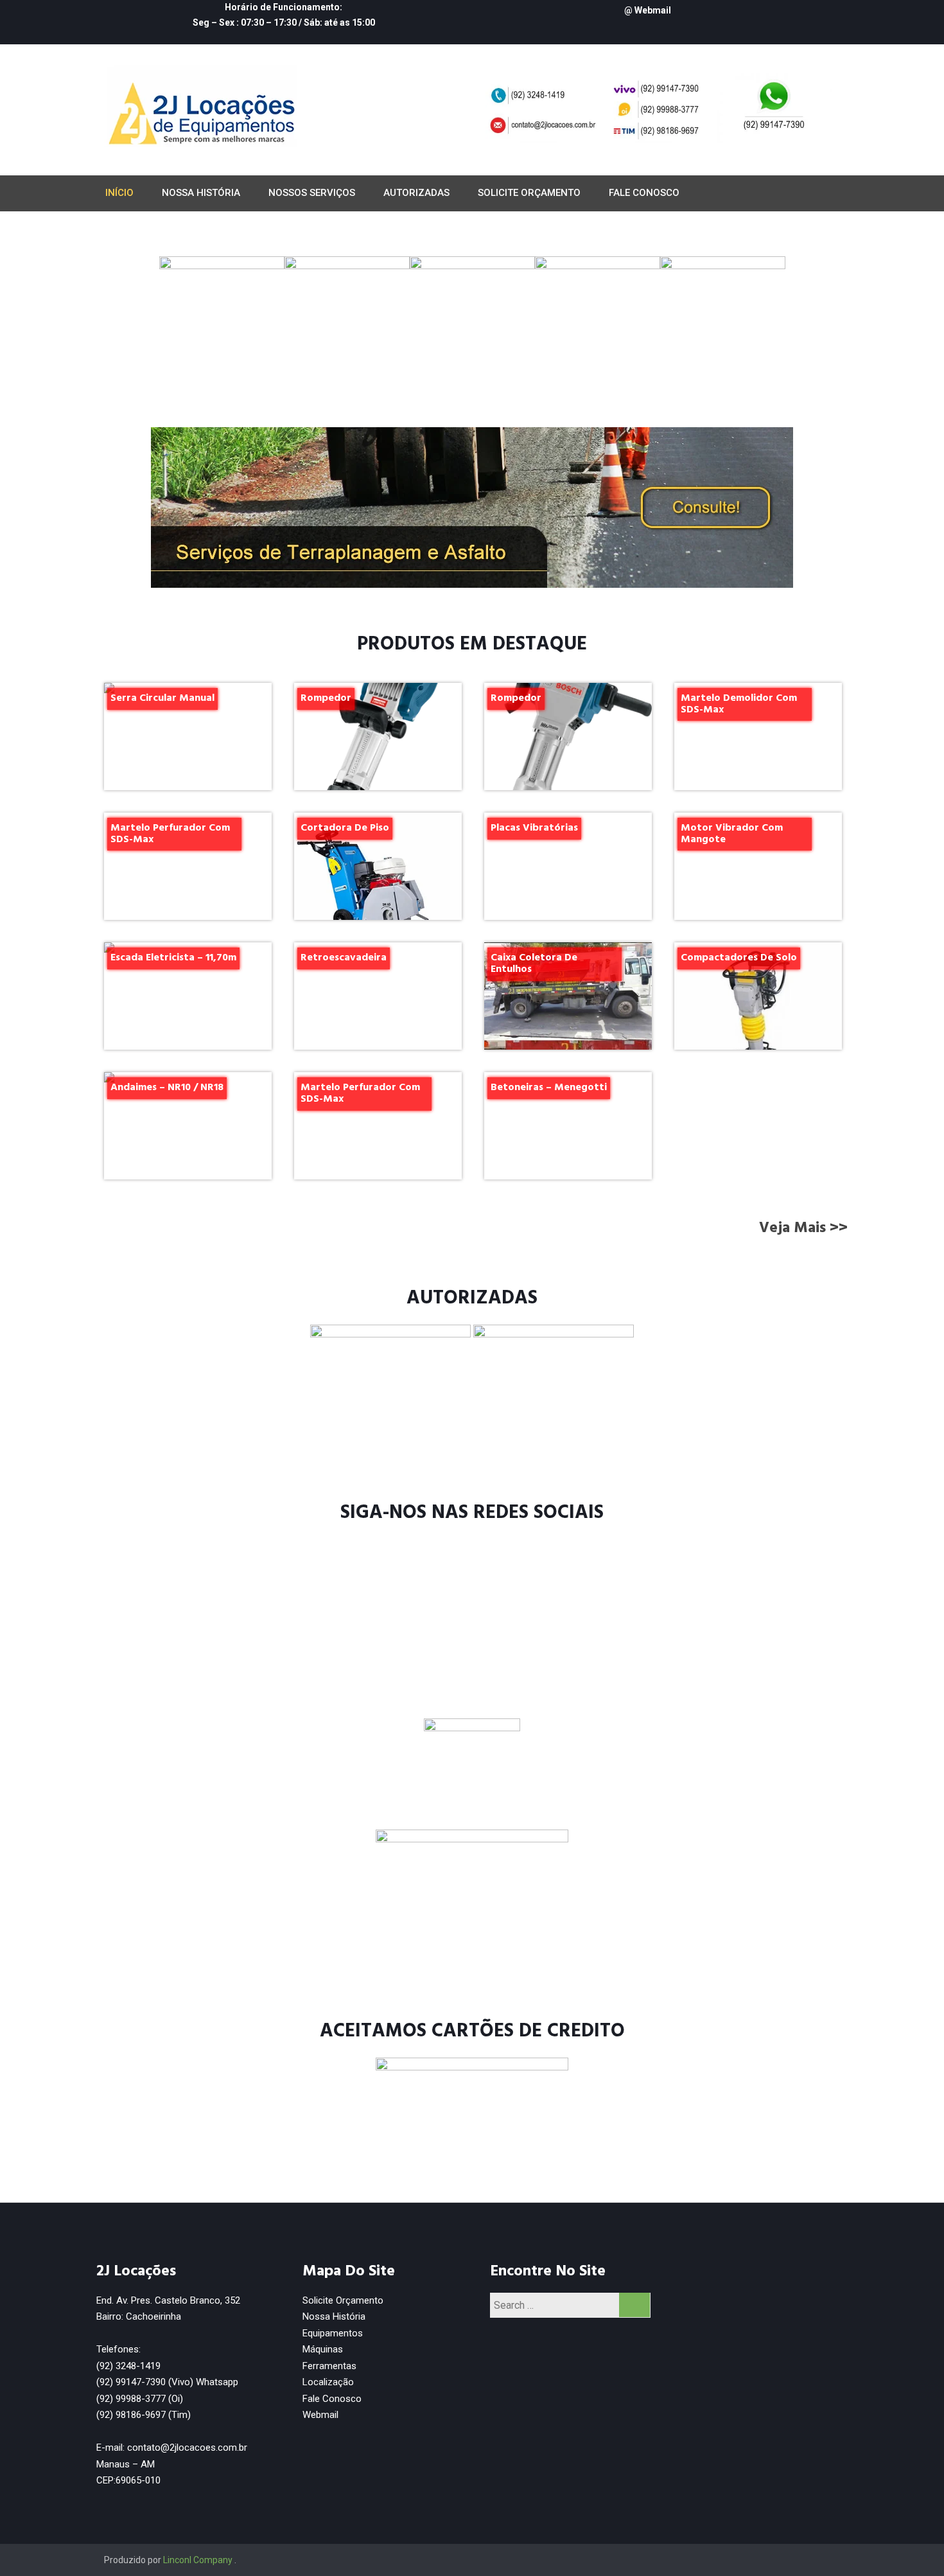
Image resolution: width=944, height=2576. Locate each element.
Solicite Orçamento (343, 2300)
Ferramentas (329, 2366)
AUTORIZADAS (416, 193)
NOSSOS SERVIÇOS (312, 193)
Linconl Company (198, 2560)
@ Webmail (648, 10)
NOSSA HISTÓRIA (201, 193)
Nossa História (334, 2316)
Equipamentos (333, 2333)
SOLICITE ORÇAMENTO (529, 193)
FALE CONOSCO (644, 193)
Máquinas (323, 2349)
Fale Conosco (332, 2399)
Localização (328, 2382)
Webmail (322, 2415)
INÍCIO (119, 193)
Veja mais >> (803, 1228)
